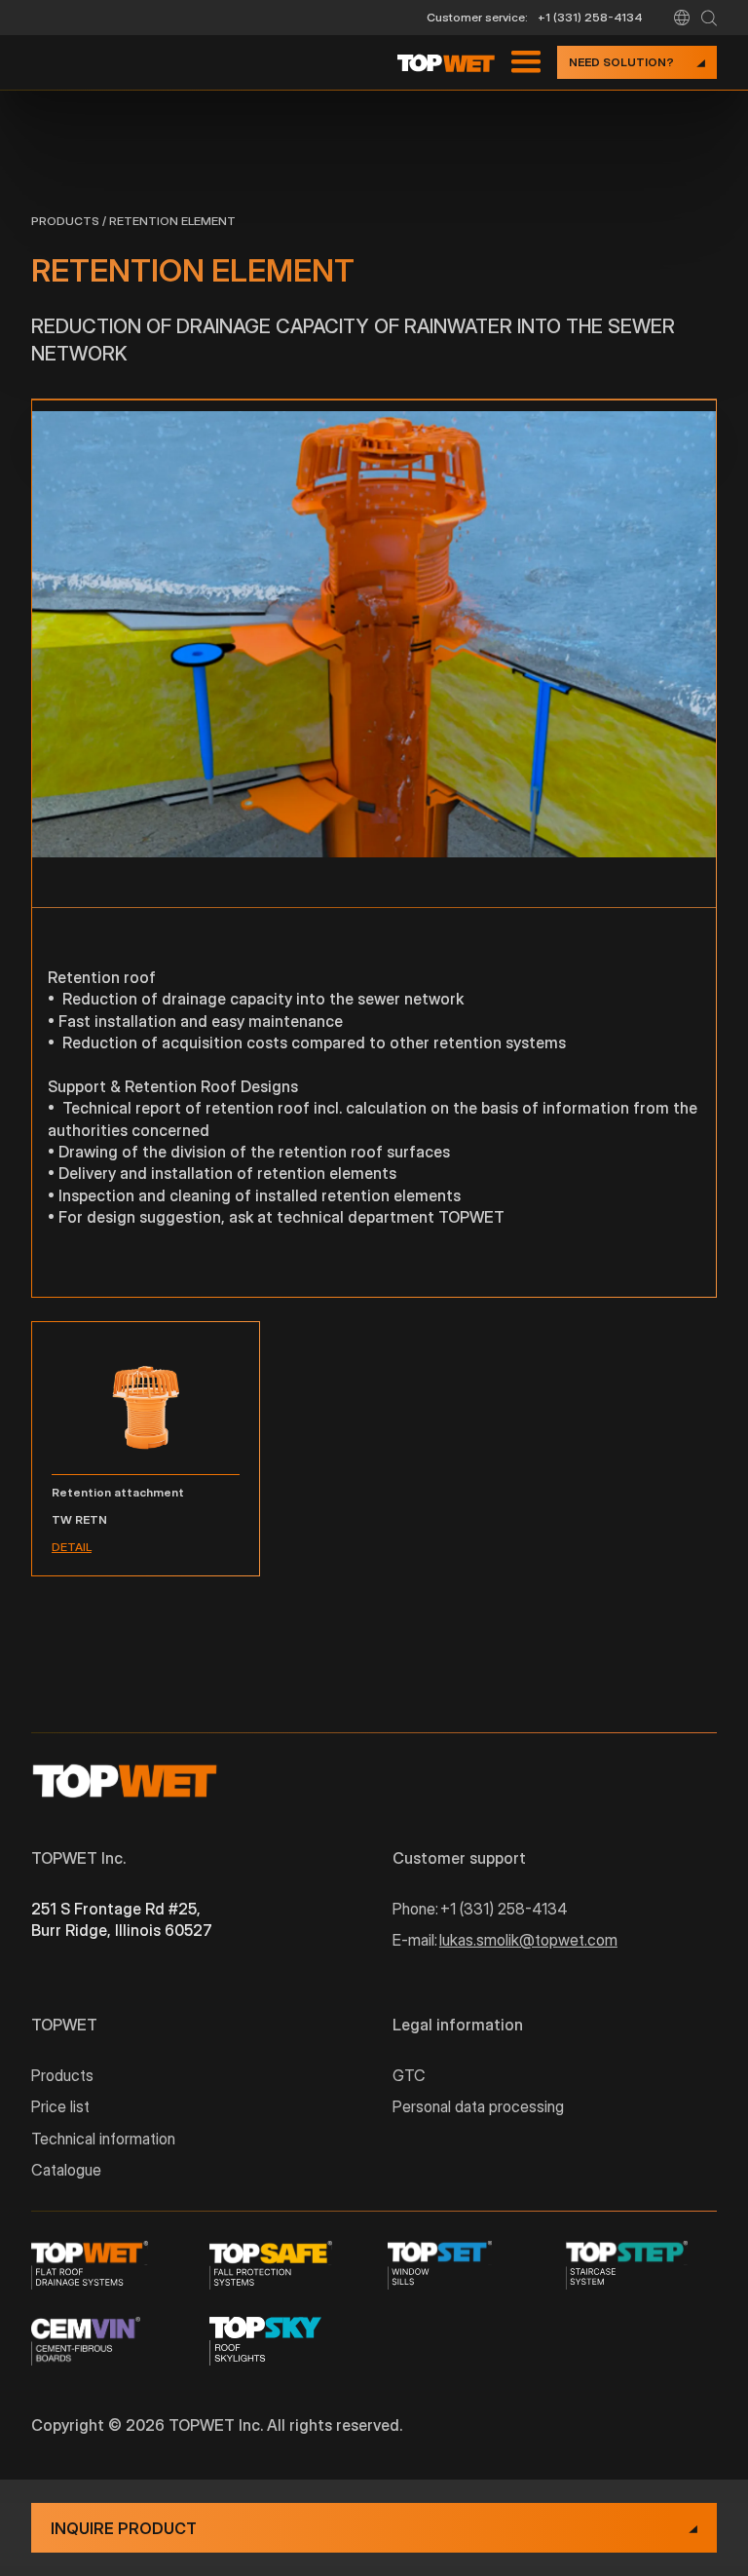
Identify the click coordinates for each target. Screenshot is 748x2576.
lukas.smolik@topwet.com (528, 1940)
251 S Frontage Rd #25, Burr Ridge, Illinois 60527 (122, 1919)
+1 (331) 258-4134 (590, 17)
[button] (682, 18)
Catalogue (66, 2170)
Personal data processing (478, 2106)
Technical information (103, 2139)
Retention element (172, 221)
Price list (60, 2106)
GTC (409, 2075)
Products (65, 221)
